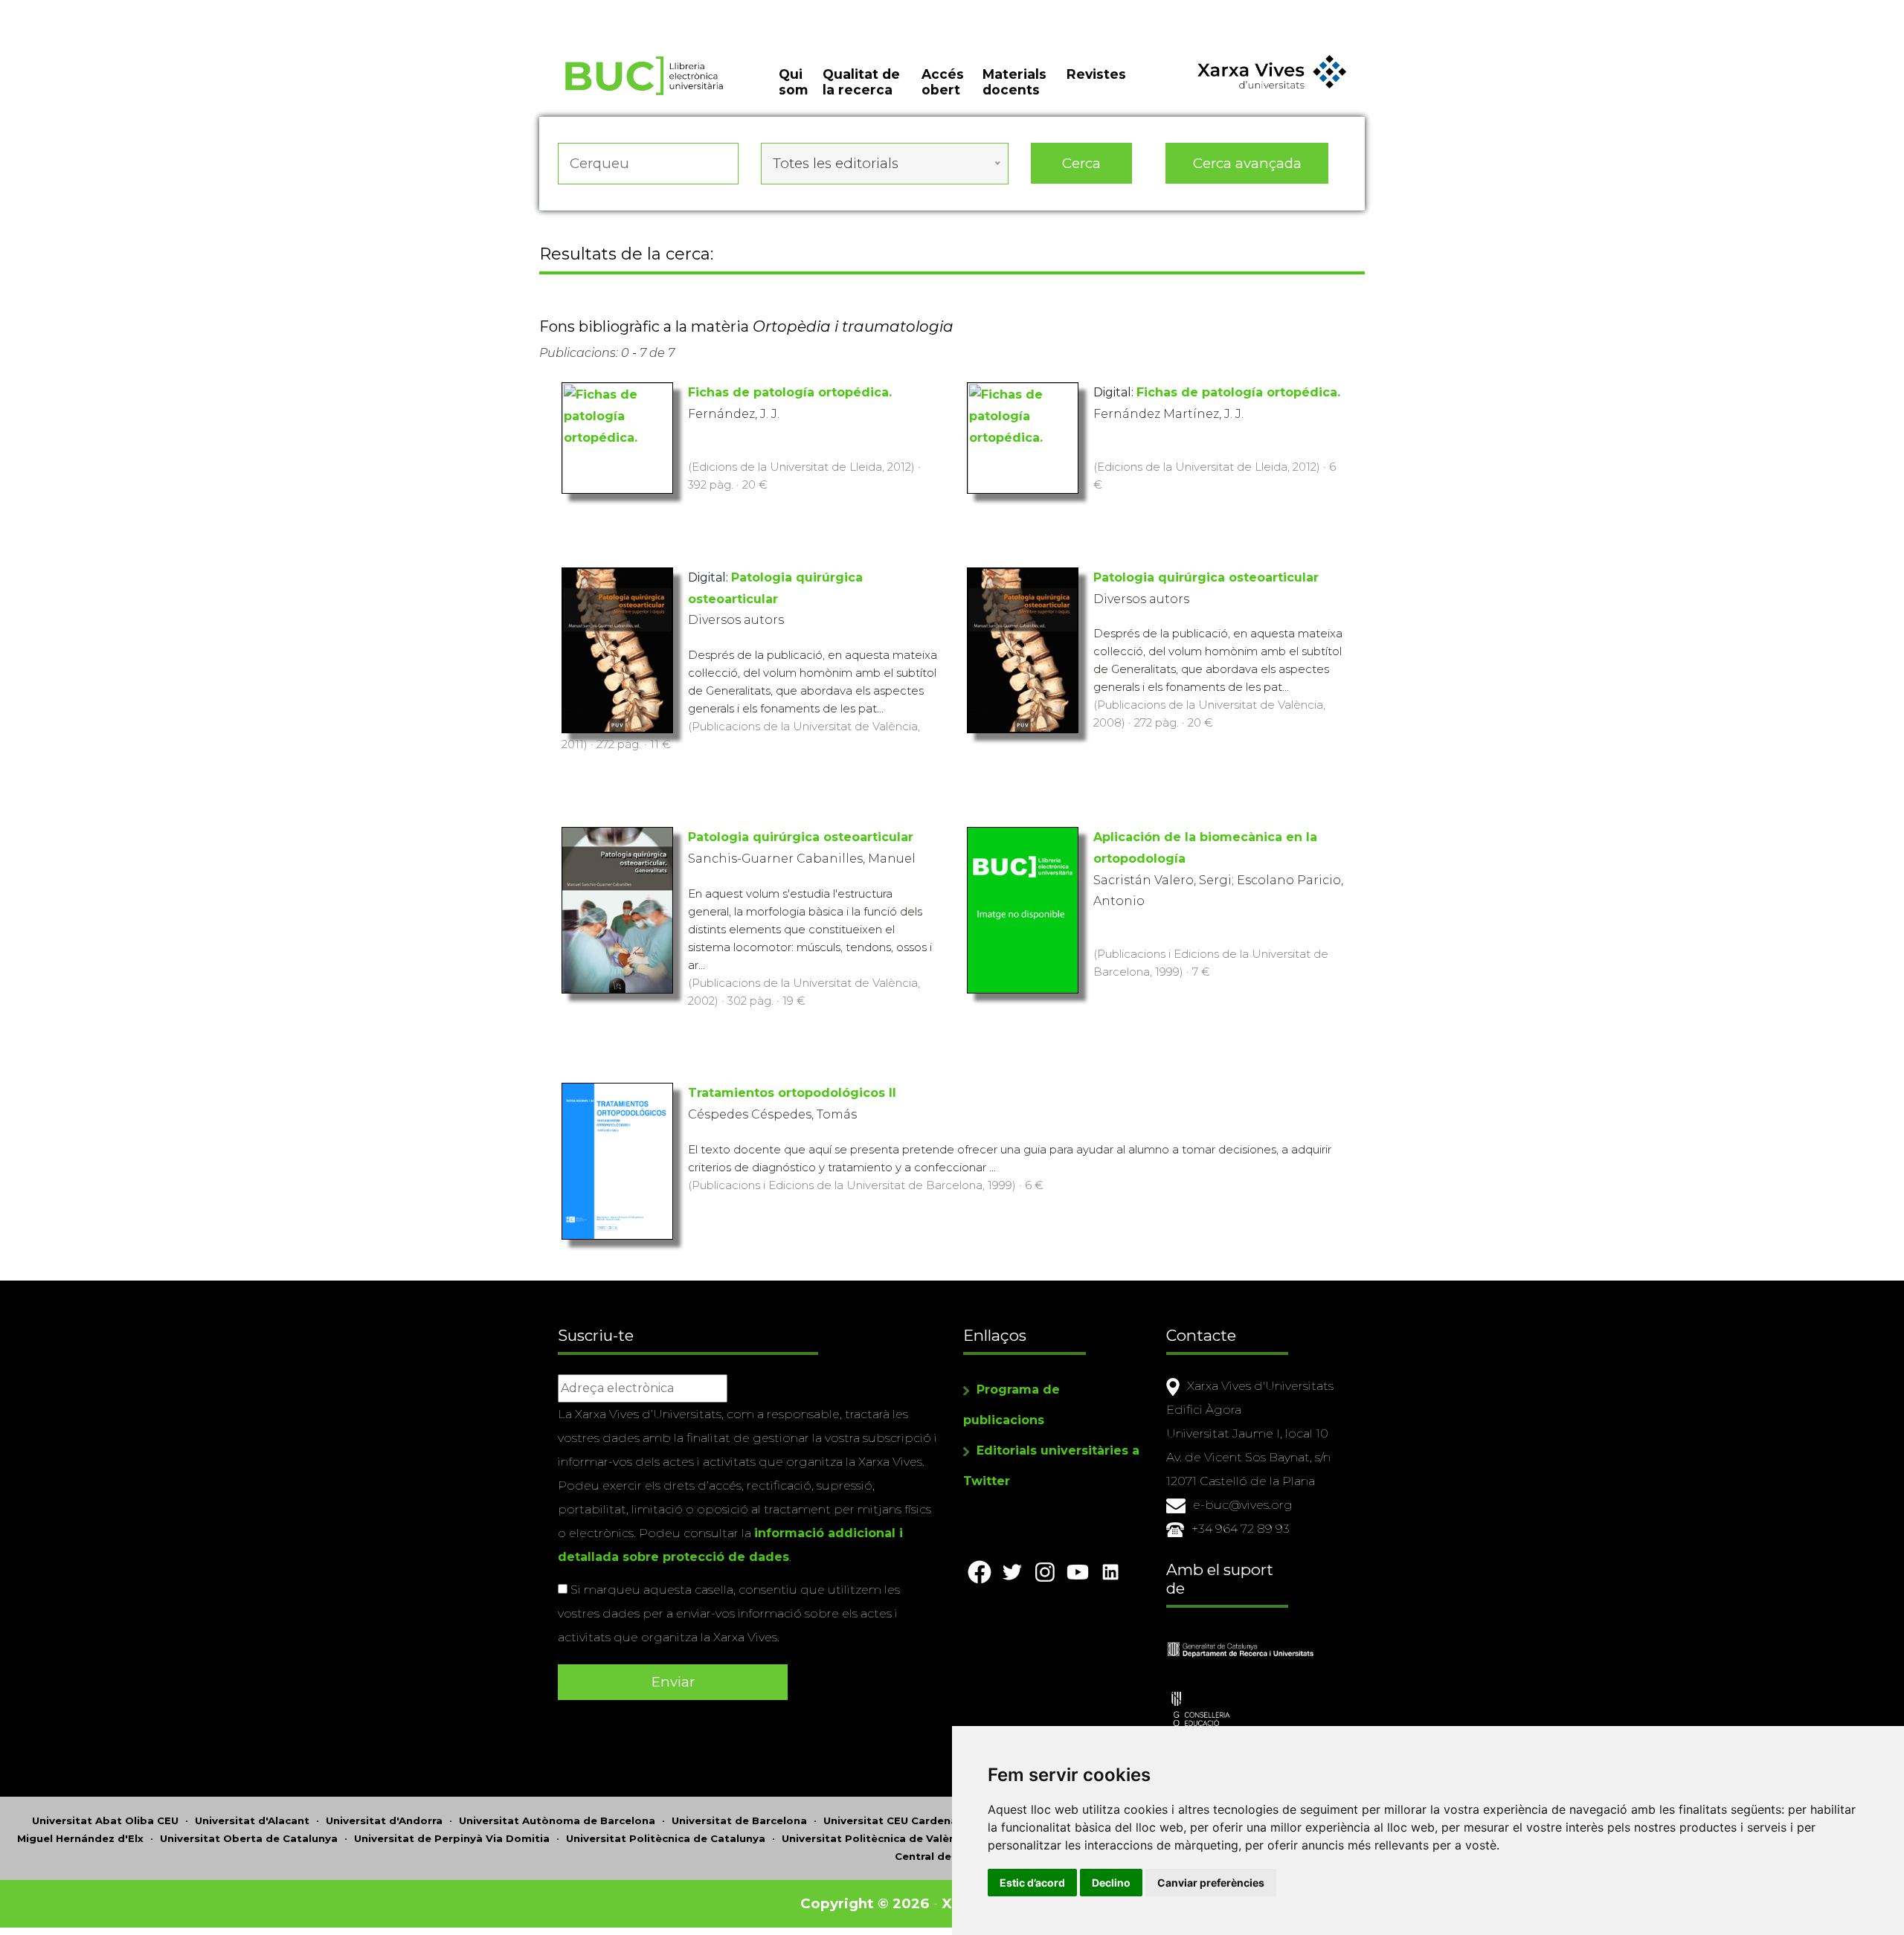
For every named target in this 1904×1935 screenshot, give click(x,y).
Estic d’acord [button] (1032, 1883)
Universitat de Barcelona (739, 1820)
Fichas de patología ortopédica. (790, 392)
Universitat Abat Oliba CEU (105, 1820)
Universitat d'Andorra (384, 1820)
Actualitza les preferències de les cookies (138, 10)
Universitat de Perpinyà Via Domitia (452, 1838)
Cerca (1081, 163)
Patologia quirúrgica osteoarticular (1206, 577)
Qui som (793, 82)
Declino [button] (1111, 1883)
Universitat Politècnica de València (877, 1838)
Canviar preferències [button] (1211, 1883)
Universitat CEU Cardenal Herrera (913, 1820)
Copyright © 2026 (865, 1903)
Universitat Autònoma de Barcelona (557, 1820)
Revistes (1096, 74)
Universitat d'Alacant (252, 1820)
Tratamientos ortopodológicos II (792, 1093)
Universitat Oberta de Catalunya (249, 1838)
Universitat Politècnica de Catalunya (666, 1838)
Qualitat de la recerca (861, 82)
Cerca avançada (1247, 163)
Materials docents (1014, 82)
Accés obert (943, 82)
